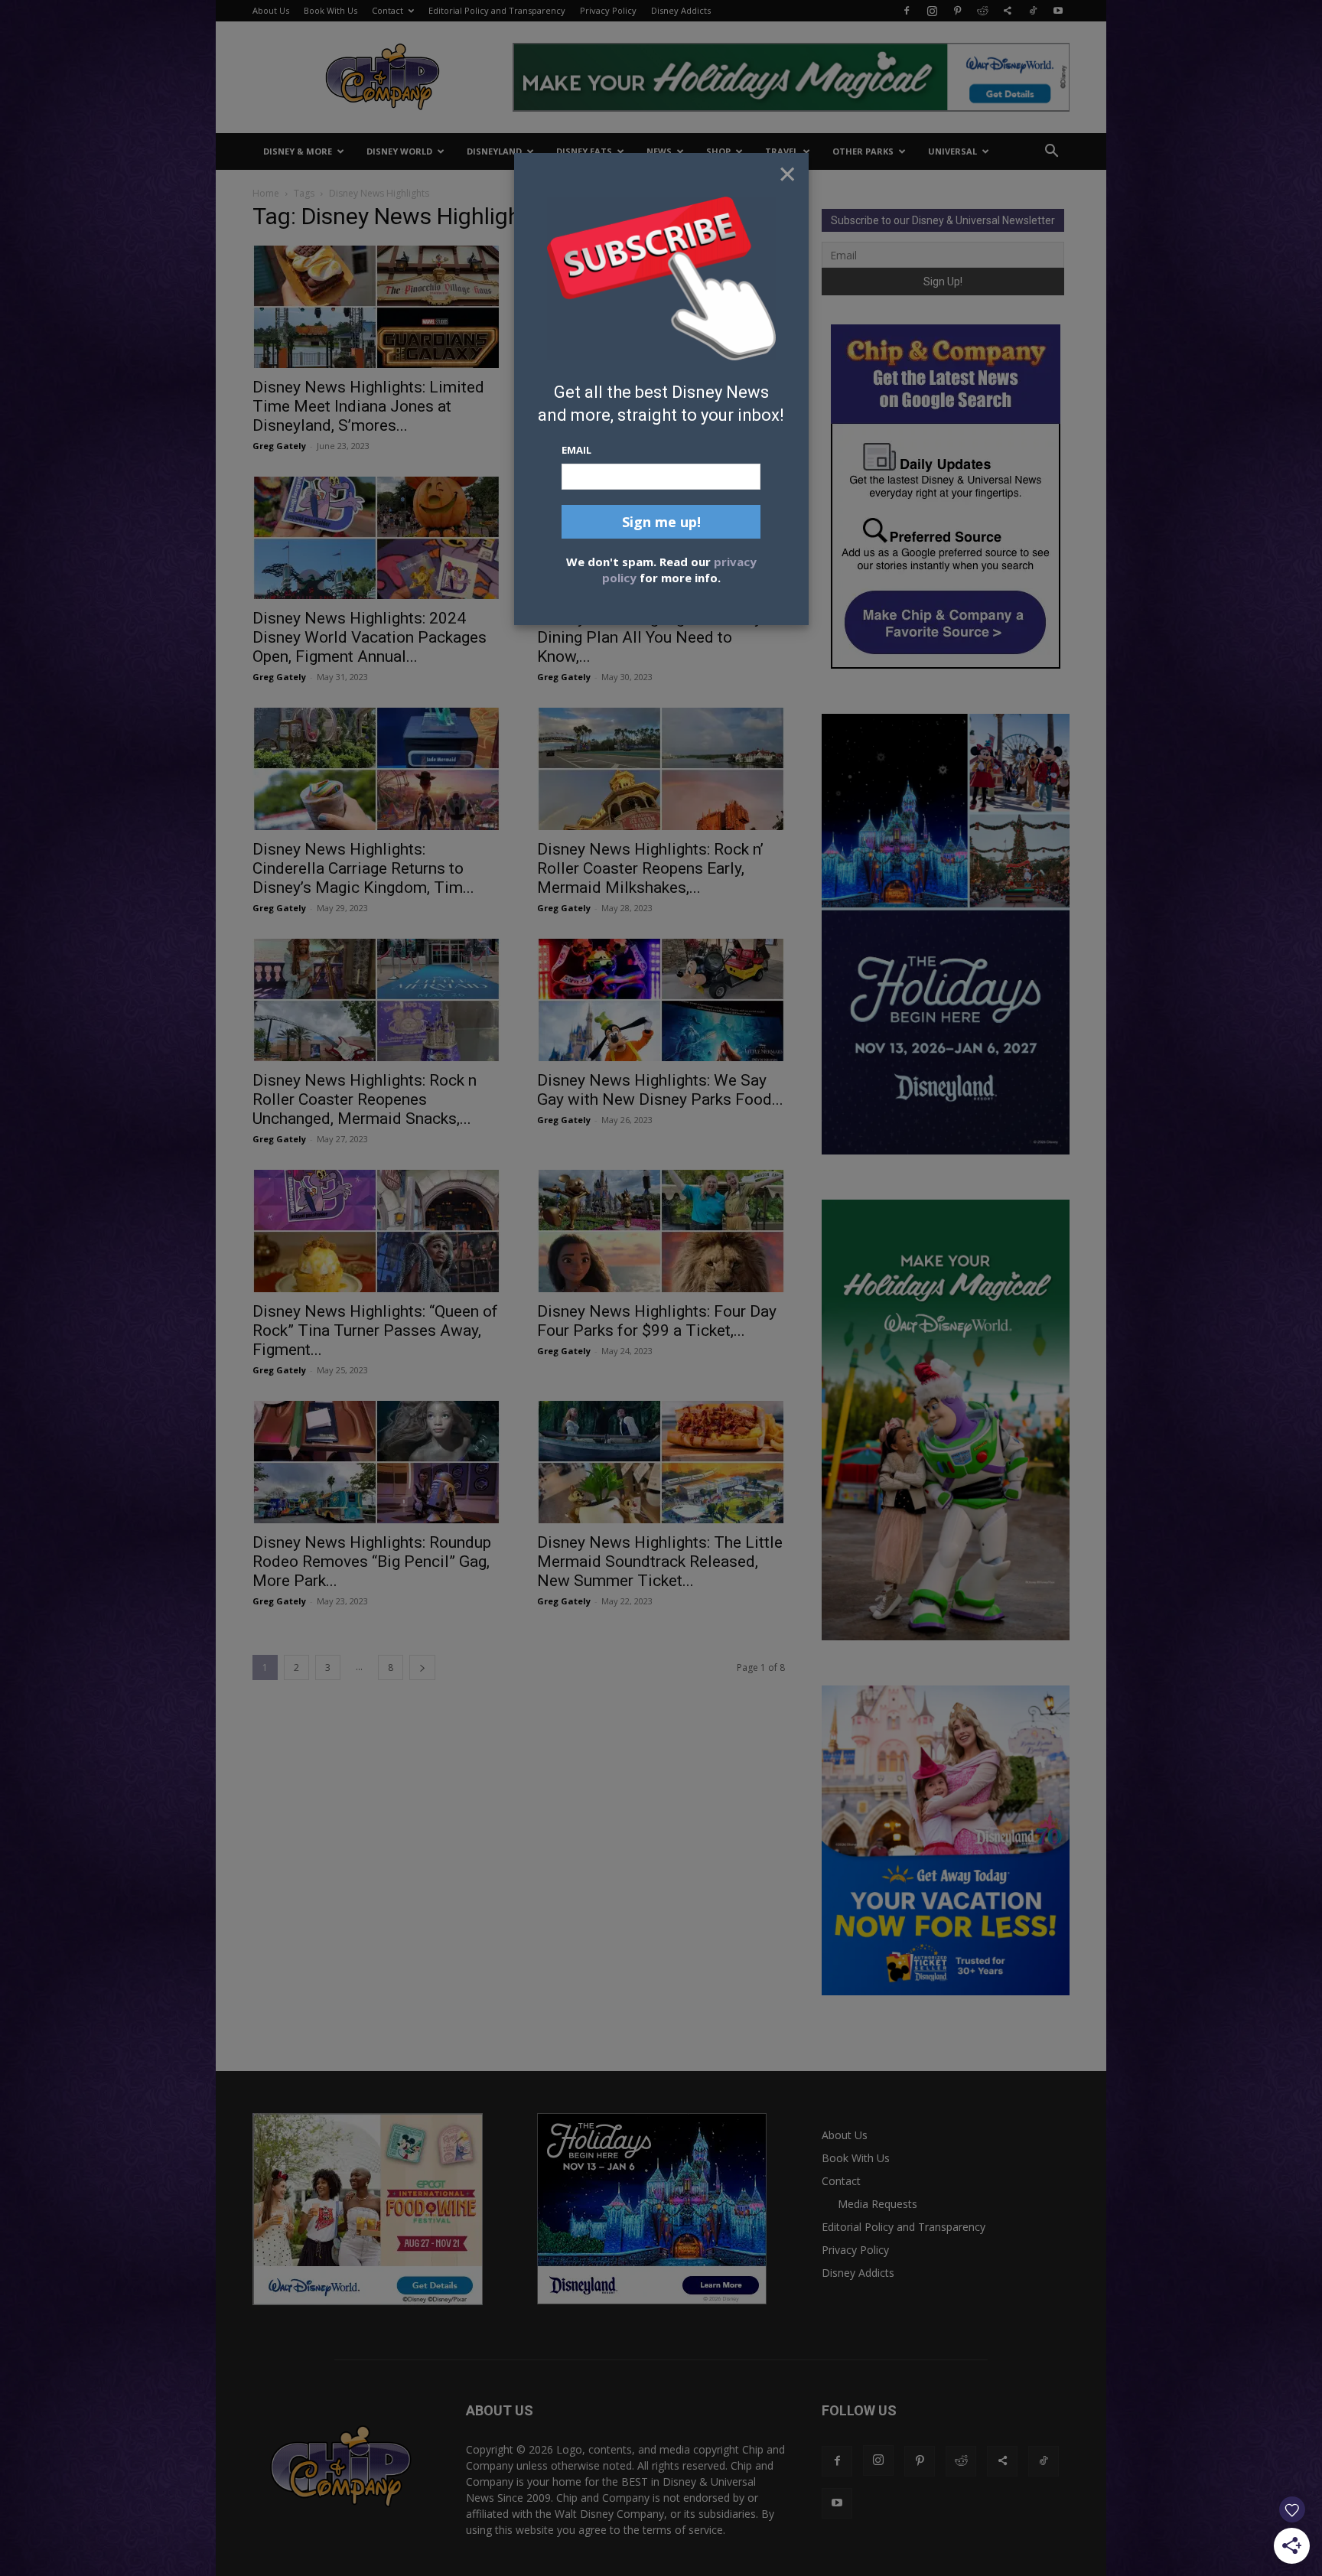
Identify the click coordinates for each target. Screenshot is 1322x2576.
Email (576, 450)
